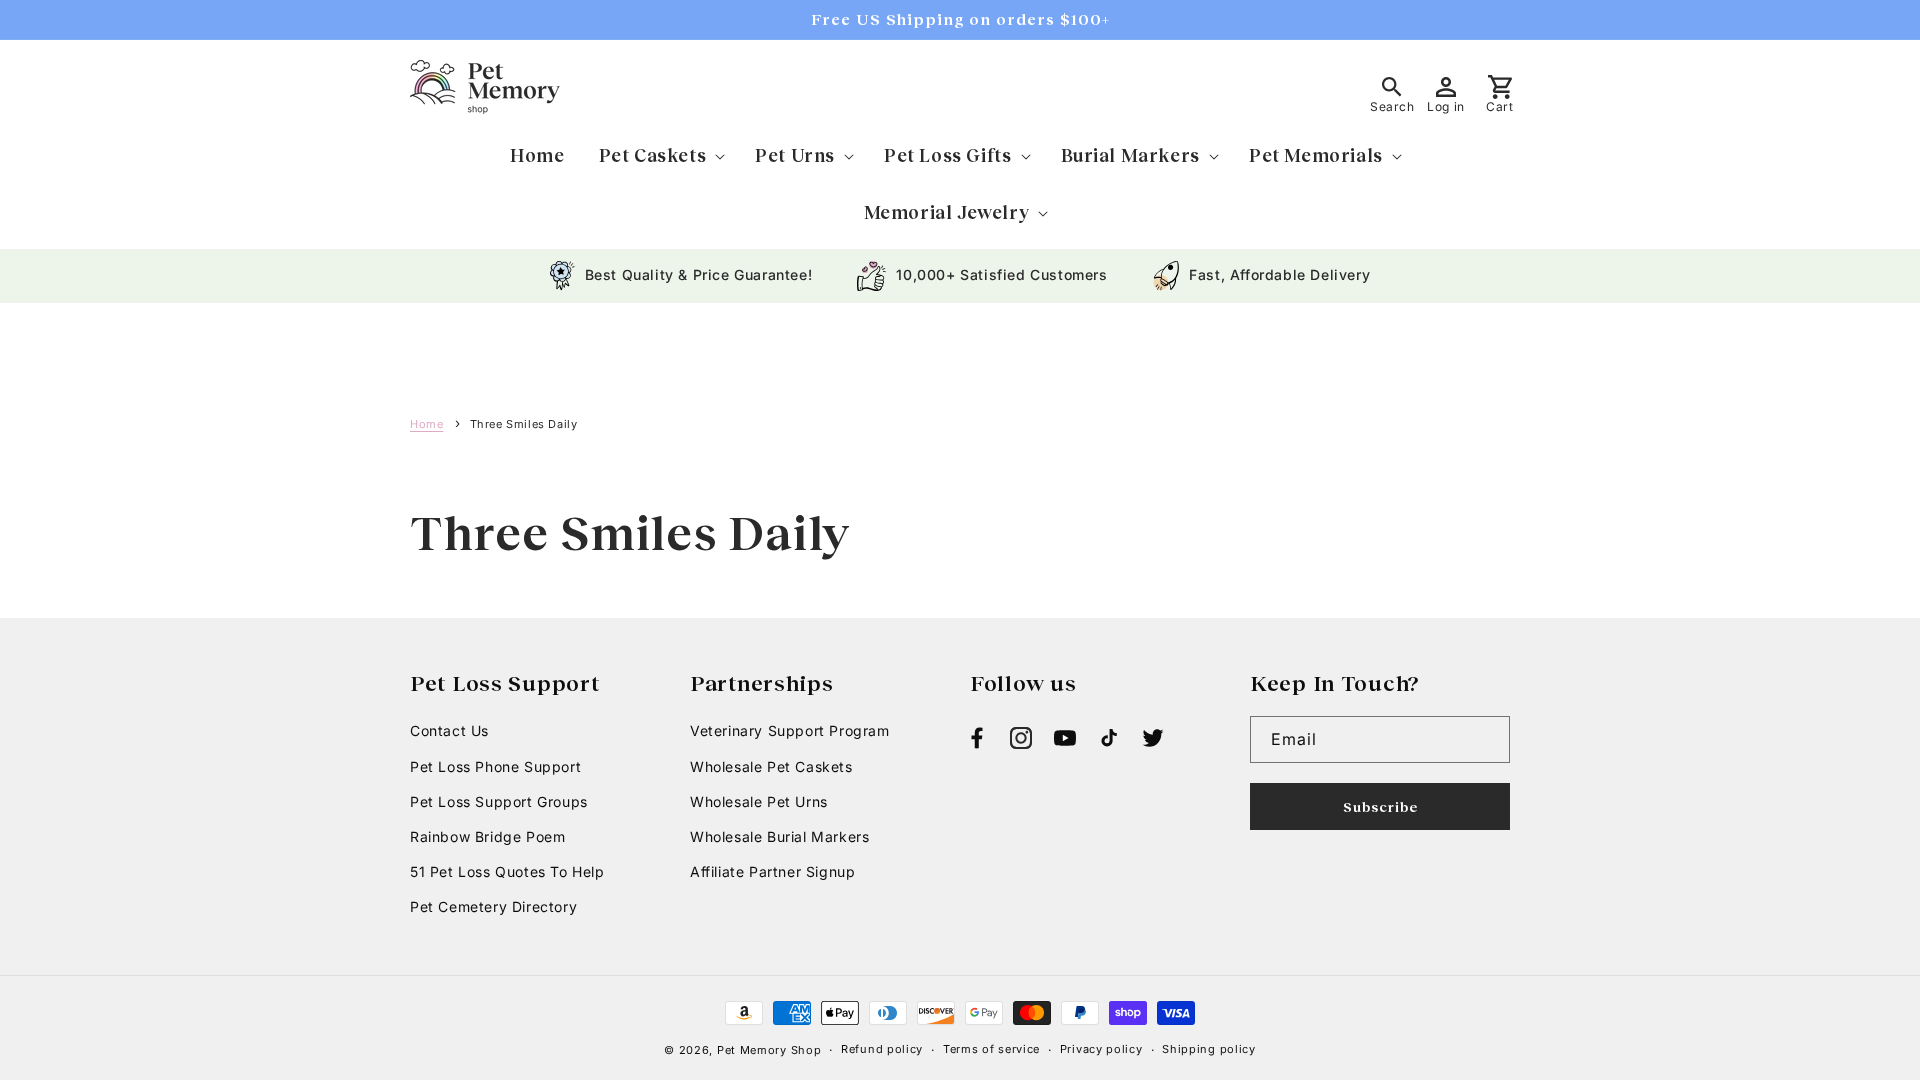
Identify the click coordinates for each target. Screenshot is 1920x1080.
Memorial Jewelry (947, 212)
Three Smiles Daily (524, 424)
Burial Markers (1130, 155)
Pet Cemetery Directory (493, 906)
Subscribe (1380, 806)
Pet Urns (795, 155)
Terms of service (991, 1049)
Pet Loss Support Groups (499, 801)
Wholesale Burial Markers (779, 836)
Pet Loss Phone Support (495, 766)
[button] (660, 155)
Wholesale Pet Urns (759, 801)
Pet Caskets (653, 155)
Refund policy (882, 1049)
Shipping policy (1209, 1049)
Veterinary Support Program (790, 730)
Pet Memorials (1316, 155)
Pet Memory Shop (769, 1050)
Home (426, 424)
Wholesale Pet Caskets (771, 766)
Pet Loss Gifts (947, 155)
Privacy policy (1101, 1049)
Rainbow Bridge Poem (487, 836)
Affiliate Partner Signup (772, 871)
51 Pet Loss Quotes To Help (507, 871)
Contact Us (449, 730)
